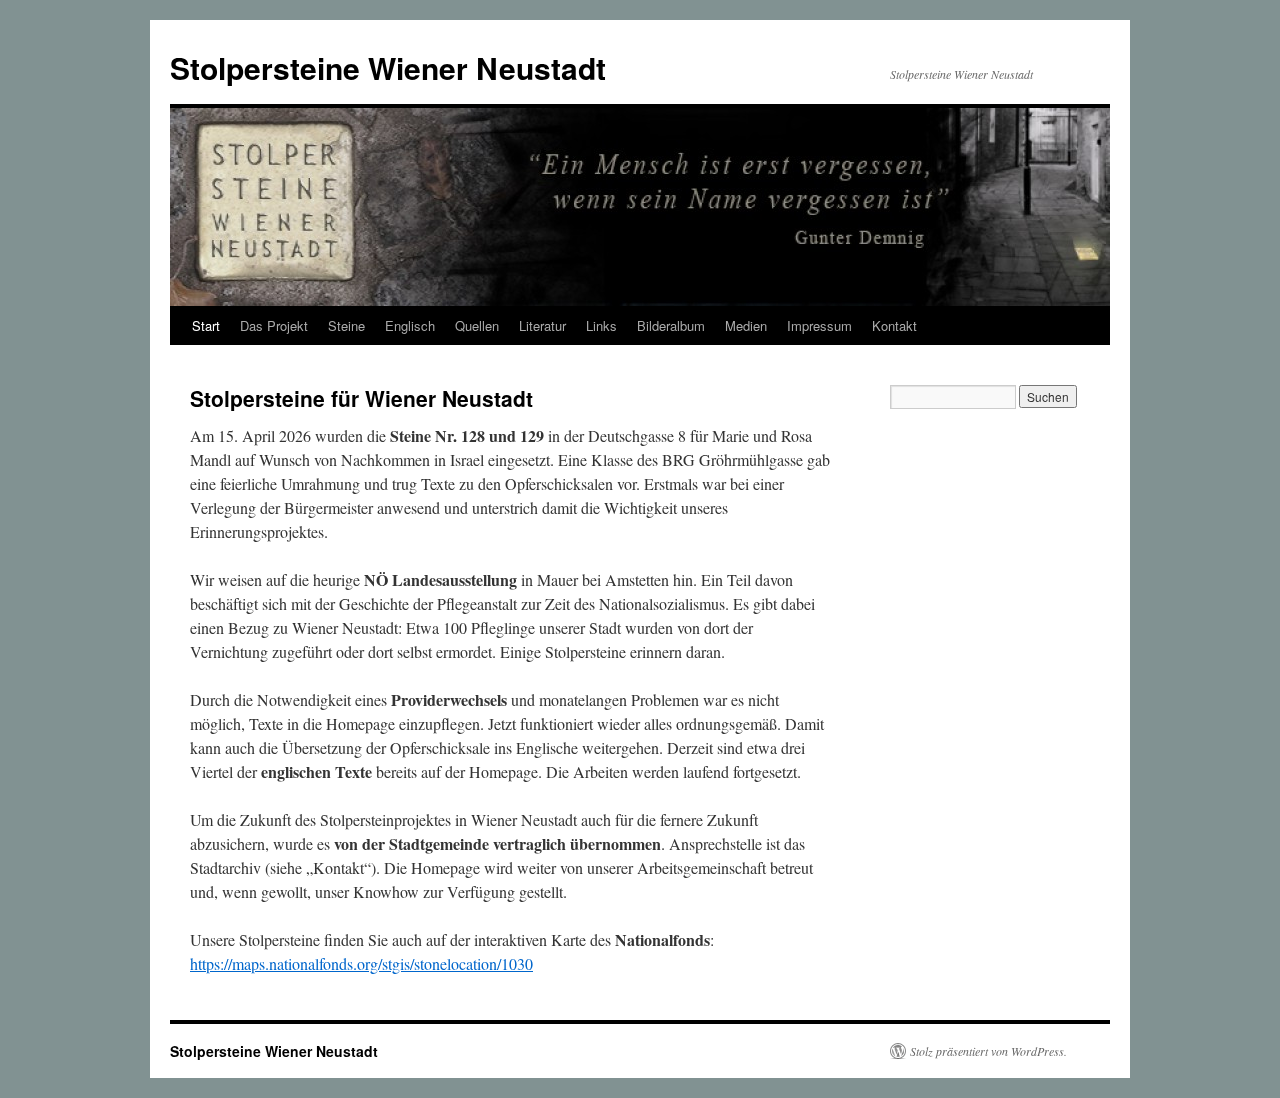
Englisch (410, 325)
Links (601, 325)
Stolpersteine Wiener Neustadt (388, 67)
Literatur (542, 325)
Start (206, 325)
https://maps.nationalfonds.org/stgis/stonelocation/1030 (361, 963)
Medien (746, 325)
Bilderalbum (671, 325)
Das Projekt (274, 325)
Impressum (819, 325)
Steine (346, 325)
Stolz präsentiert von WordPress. (988, 1051)
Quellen (477, 325)
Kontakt (894, 325)
